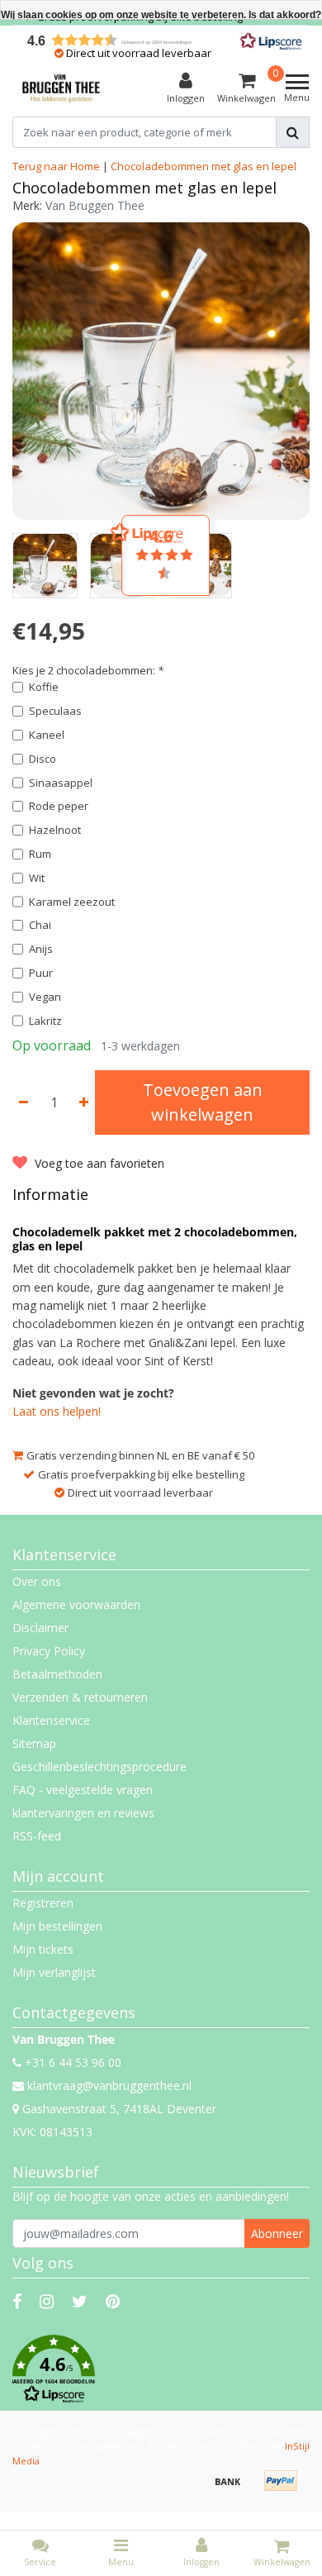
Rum (40, 854)
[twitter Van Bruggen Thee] (80, 2301)
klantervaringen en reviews (83, 1813)
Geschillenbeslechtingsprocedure (99, 1767)
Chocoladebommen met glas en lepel (204, 166)
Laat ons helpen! (57, 1411)
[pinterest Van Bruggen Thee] (113, 2301)
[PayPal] (285, 2489)
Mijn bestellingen (57, 1926)
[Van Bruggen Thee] (61, 88)
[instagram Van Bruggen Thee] (47, 2301)
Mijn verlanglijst (54, 1972)
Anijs (41, 949)
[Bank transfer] (234, 2489)
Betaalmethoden (57, 1674)
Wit (37, 878)
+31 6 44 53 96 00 (71, 2062)
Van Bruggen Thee (95, 205)
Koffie (44, 687)
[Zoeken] (293, 132)
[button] (161, 2369)
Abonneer (277, 2233)
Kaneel (47, 735)
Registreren (43, 1903)
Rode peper (59, 806)
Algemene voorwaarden (76, 1605)
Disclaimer (40, 1628)
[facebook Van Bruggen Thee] (17, 2301)
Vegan (45, 997)
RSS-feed (37, 1836)
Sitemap (34, 1743)
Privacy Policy (49, 1651)
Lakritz (45, 1021)
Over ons (37, 1581)
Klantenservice (51, 1720)
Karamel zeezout (72, 902)
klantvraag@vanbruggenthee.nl (109, 2086)
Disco (43, 759)
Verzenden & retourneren (80, 1697)
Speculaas (55, 711)
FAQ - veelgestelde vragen (83, 1790)
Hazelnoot (55, 830)
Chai (40, 925)
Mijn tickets (43, 1949)
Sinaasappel (61, 783)
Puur (41, 973)
